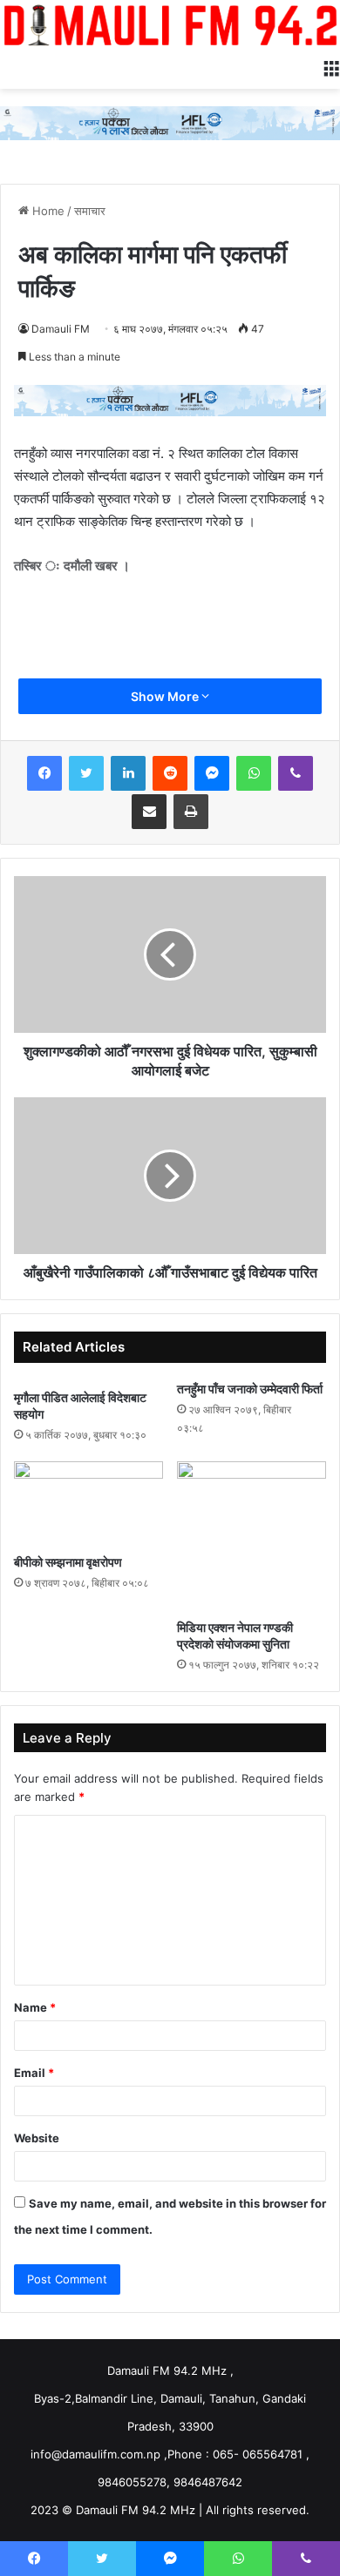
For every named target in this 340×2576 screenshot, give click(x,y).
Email (34, 2073)
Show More (166, 696)
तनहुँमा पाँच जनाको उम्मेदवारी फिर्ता (250, 1389)
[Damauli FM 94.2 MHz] (170, 25)
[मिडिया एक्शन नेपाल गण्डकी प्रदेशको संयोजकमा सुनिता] (252, 1536)
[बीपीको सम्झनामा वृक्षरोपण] (88, 1503)
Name (35, 2007)
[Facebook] (44, 773)
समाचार (90, 211)
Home (47, 211)
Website (37, 2138)
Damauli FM (61, 329)
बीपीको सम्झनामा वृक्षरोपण (68, 1562)
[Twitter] (86, 773)
